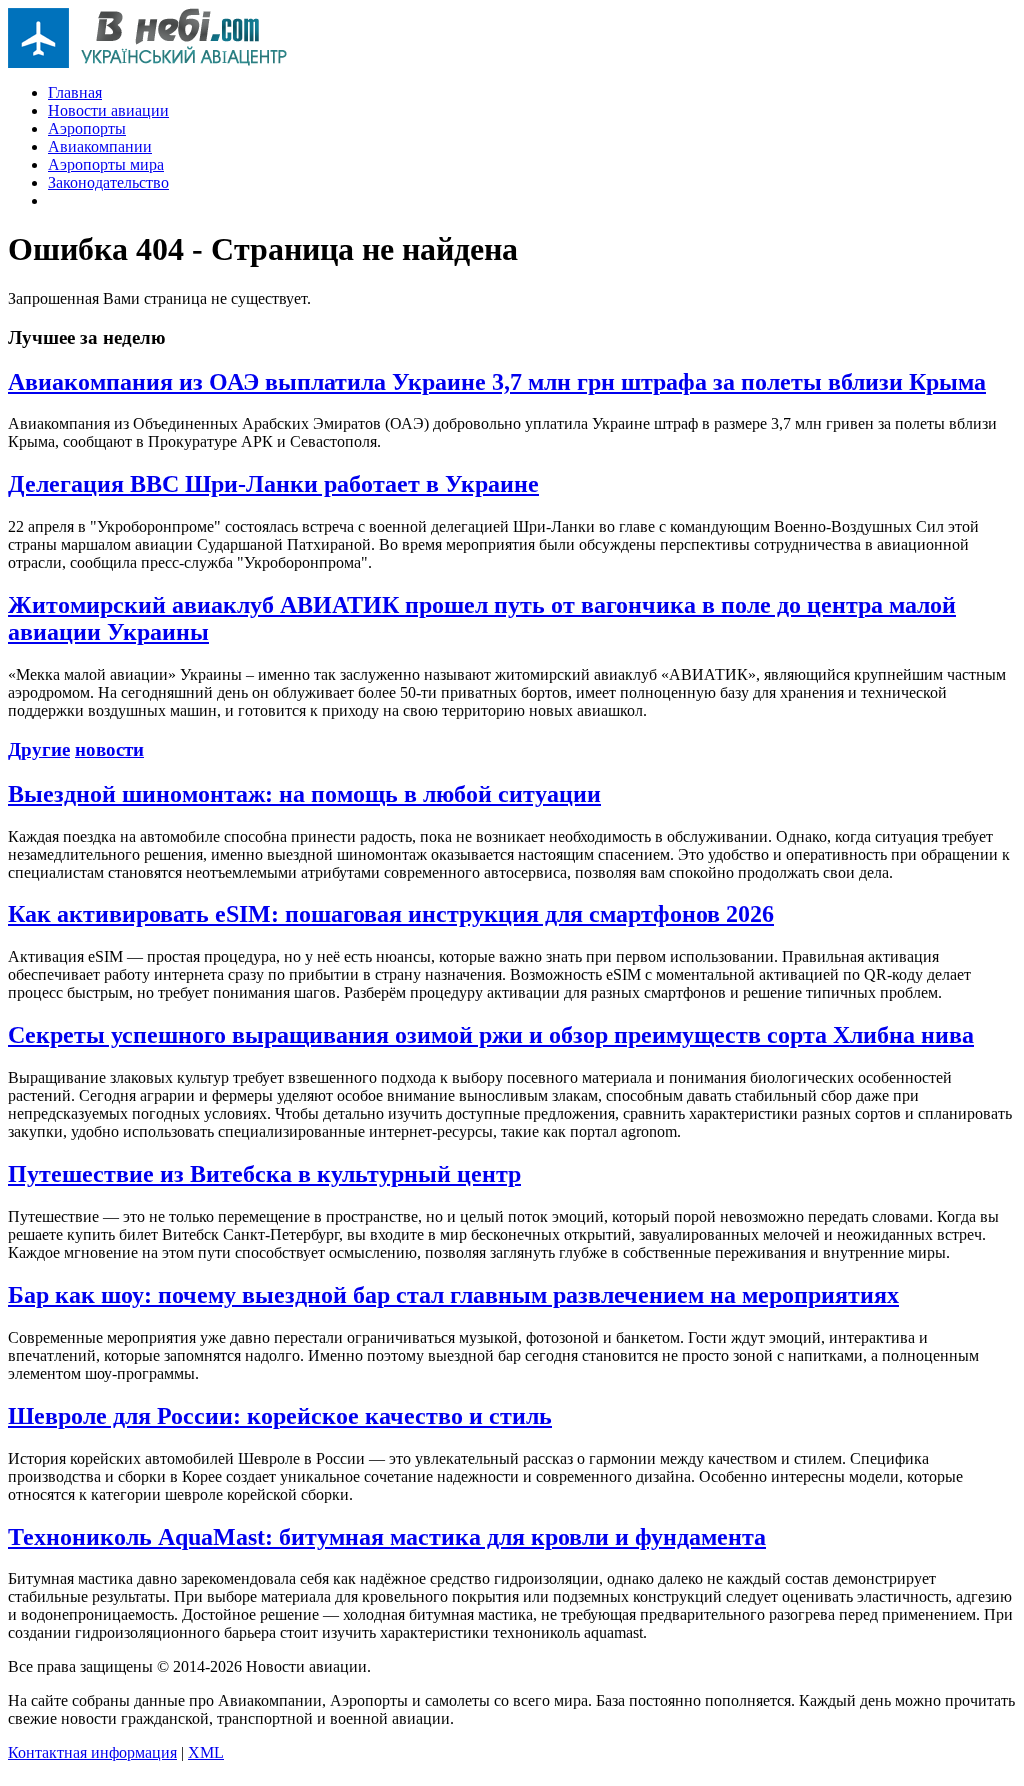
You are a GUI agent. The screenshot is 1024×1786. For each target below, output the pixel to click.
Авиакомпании (100, 146)
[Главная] (148, 62)
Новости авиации (108, 110)
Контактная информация (92, 1752)
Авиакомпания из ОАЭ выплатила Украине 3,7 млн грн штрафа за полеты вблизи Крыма (497, 382)
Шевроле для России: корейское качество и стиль (280, 1416)
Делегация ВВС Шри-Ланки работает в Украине (273, 484)
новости (109, 749)
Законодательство (108, 182)
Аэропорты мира (106, 164)
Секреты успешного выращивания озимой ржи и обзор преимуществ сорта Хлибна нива (491, 1035)
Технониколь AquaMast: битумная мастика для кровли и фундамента (387, 1537)
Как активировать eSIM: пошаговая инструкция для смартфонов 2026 (391, 914)
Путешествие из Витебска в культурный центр (264, 1174)
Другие (39, 749)
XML (206, 1752)
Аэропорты (87, 128)
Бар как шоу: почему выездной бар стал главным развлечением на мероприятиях (453, 1295)
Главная (75, 92)
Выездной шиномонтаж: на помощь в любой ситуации (304, 794)
